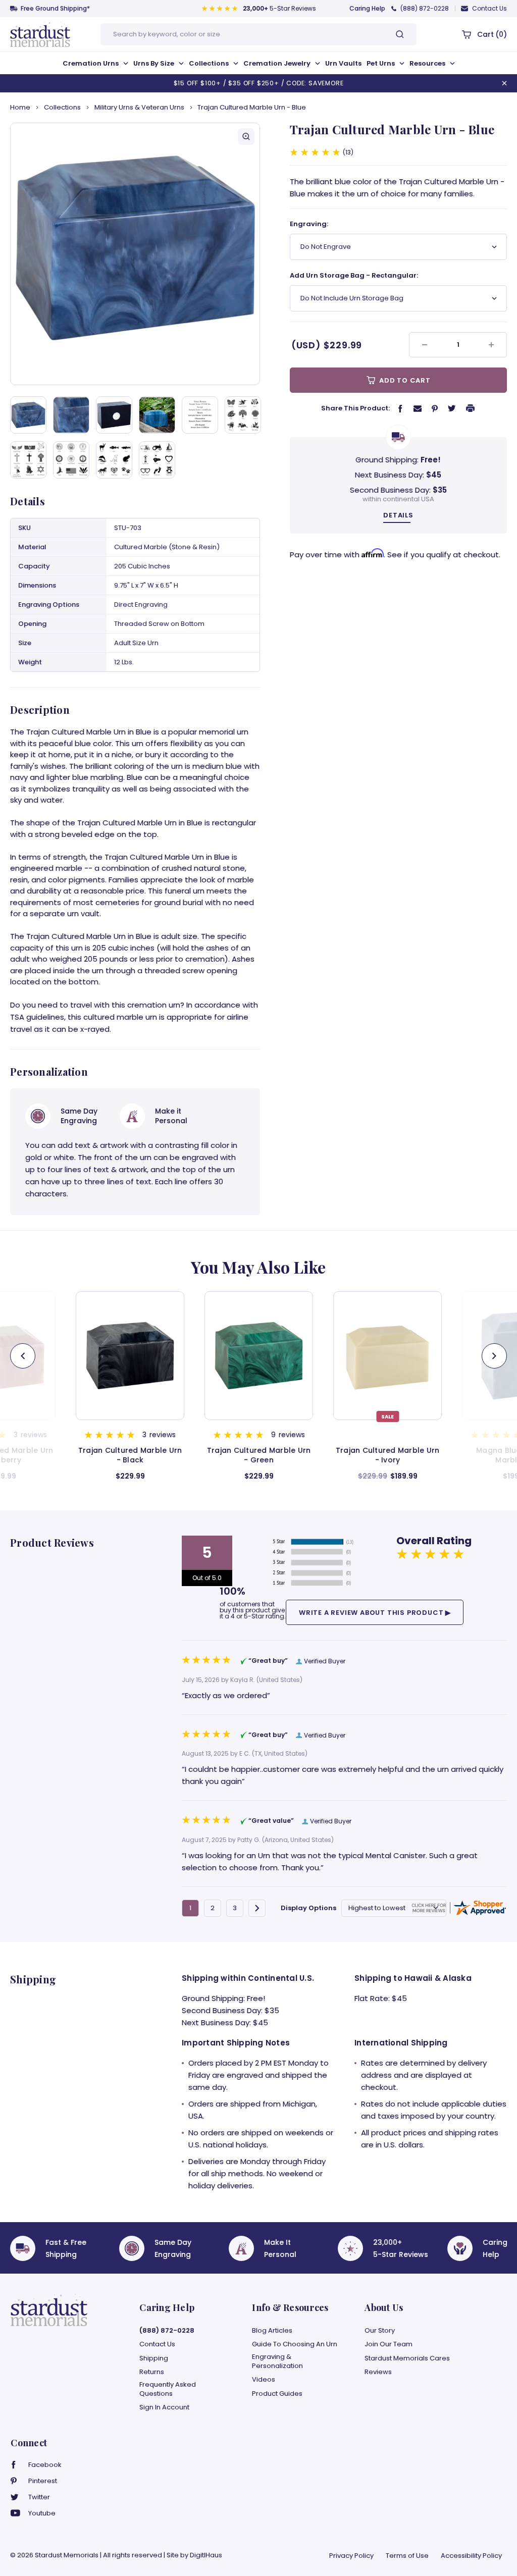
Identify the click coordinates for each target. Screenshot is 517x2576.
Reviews (378, 2372)
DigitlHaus (206, 2555)
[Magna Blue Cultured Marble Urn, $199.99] (387, 1356)
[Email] (418, 408)
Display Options (308, 1908)
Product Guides (277, 2394)
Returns (152, 2372)
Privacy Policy (351, 2556)
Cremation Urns (91, 63)
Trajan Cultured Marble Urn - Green (130, 1455)
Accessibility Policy (471, 2556)
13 (348, 152)
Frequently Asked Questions (168, 2389)
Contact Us (489, 8)
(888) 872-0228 (425, 8)
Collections (210, 63)
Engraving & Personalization (277, 2361)
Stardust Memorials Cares (407, 2358)
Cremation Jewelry (278, 63)
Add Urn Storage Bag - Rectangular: (354, 275)
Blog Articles (272, 2331)
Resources (428, 63)
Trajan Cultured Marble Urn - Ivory (259, 1455)
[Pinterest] (435, 408)
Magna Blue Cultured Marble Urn (387, 1455)
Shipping (154, 2358)
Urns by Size (154, 63)
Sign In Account (164, 2407)
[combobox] (398, 247)
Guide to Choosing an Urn (295, 2344)
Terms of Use (407, 2556)
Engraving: (309, 224)
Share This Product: (355, 408)
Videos (264, 2380)
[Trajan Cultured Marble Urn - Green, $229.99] (130, 1356)
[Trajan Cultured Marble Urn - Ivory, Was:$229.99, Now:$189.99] (259, 1356)
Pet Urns (381, 63)
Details (398, 515)
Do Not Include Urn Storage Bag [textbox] (352, 298)
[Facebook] (400, 408)
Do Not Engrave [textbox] (326, 247)
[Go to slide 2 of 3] (23, 1356)
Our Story (380, 2331)
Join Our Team (389, 2344)
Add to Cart (404, 380)
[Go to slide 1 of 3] (494, 1356)
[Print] (471, 408)
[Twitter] (452, 408)
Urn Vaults (343, 63)
